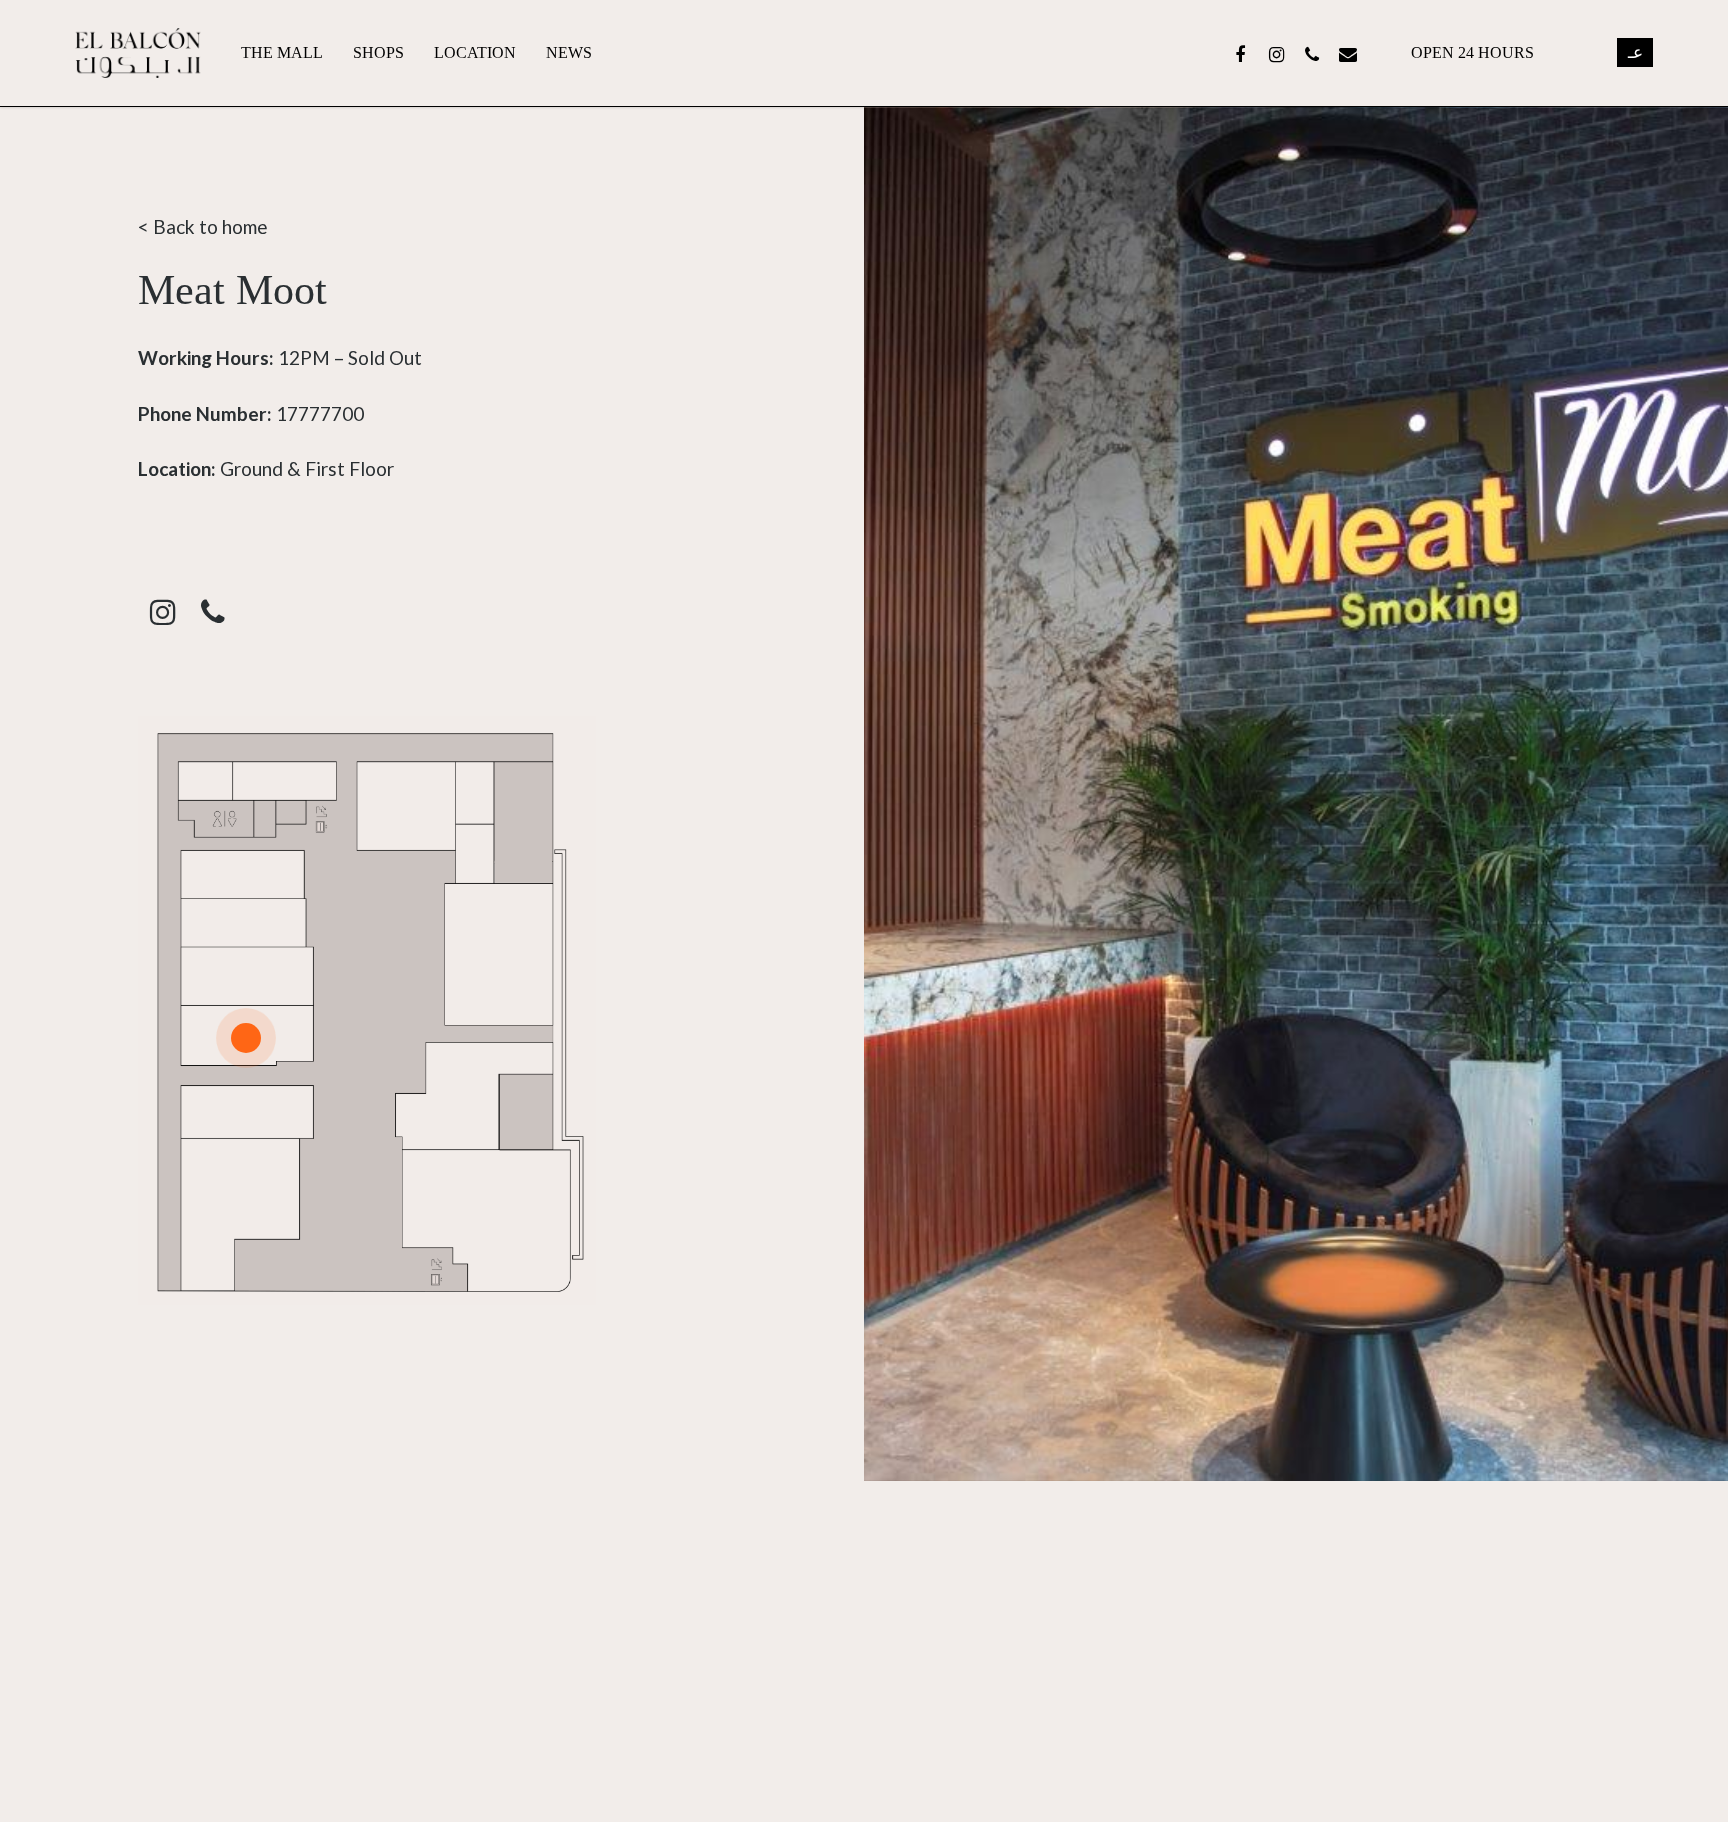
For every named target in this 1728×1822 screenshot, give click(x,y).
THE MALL (282, 53)
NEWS (569, 53)
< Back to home (203, 226)
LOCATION (475, 53)
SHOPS (378, 53)
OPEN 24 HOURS (1472, 52)
